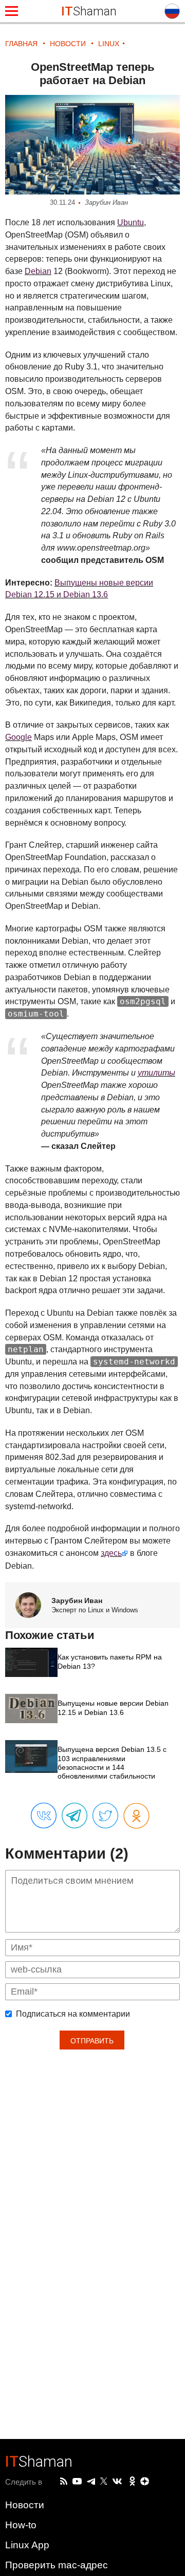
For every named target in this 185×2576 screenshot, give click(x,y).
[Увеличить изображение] (92, 145)
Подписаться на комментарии (73, 2014)
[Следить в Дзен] (145, 2482)
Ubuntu (131, 222)
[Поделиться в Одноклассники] (136, 1816)
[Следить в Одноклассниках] (132, 2482)
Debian (38, 271)
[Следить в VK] (117, 2482)
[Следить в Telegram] (91, 2482)
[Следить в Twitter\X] (104, 2482)
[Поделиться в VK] (44, 1816)
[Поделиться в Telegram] (75, 1816)
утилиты (156, 1073)
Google (18, 737)
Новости (25, 2505)
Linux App (27, 2545)
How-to (21, 2525)
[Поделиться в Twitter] (105, 1816)
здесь (111, 1553)
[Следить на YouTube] (77, 2482)
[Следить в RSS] (64, 2482)
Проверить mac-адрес (57, 2565)
